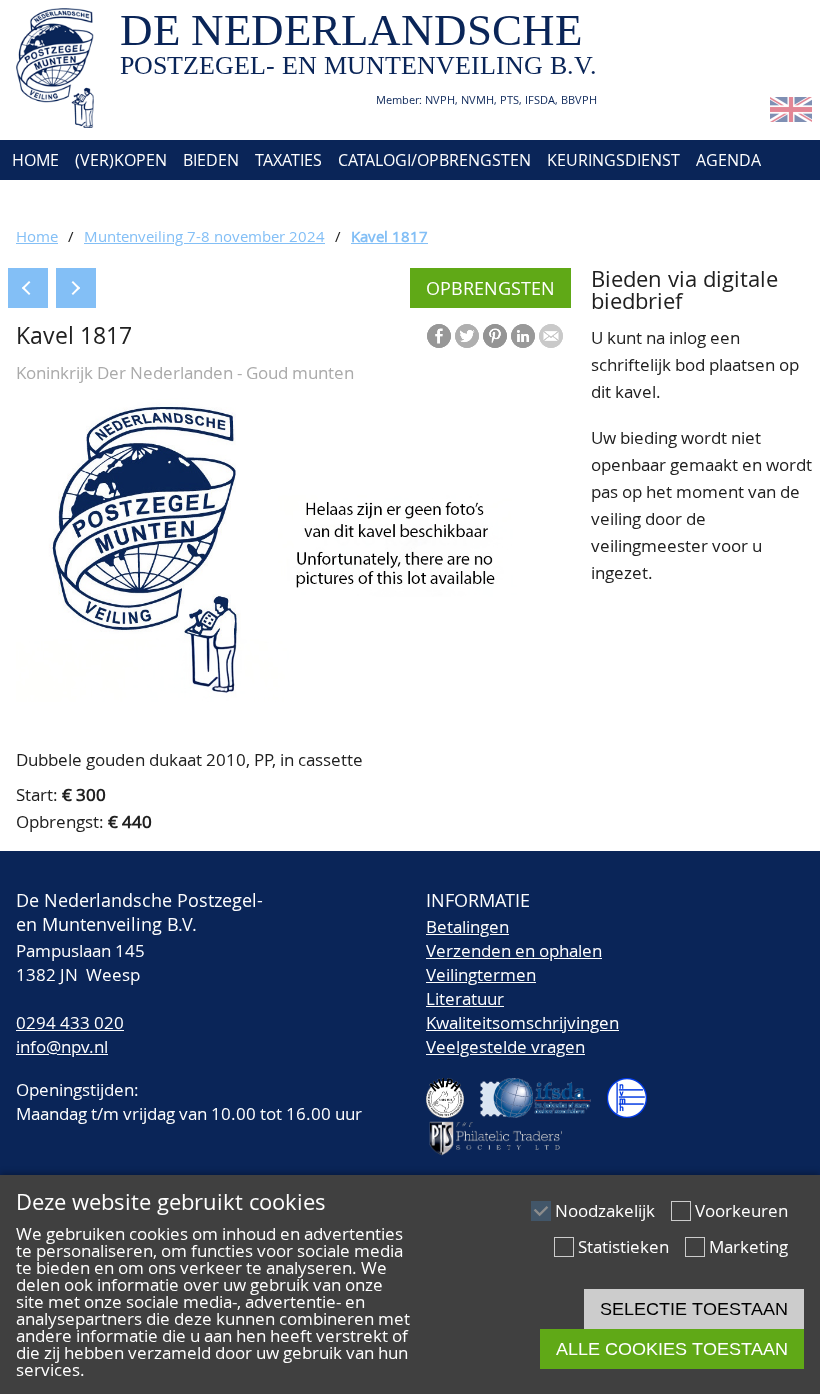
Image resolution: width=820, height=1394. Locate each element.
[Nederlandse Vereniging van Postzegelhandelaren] (453, 1089)
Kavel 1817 (389, 236)
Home (33, 160)
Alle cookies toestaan (672, 1349)
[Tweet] (467, 336)
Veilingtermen (481, 974)
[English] (791, 115)
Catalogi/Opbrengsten (434, 160)
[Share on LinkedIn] (523, 336)
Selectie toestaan (694, 1309)
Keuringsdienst (613, 160)
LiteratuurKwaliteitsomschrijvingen (522, 1010)
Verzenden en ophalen (514, 950)
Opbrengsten (490, 288)
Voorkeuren (741, 1210)
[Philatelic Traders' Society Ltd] (504, 1129)
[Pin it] (495, 336)
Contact (137, 200)
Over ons (47, 200)
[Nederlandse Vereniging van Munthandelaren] (635, 1089)
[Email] (551, 336)
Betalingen (467, 926)
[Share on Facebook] (439, 336)
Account (226, 200)
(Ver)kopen (121, 160)
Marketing (748, 1246)
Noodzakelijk (605, 1210)
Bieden (211, 160)
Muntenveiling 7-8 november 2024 (204, 236)
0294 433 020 (70, 1022)
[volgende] (76, 288)
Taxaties (288, 160)
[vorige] (28, 288)
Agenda (728, 160)
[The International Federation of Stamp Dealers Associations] (543, 1089)
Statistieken (623, 1246)
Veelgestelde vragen (505, 1046)
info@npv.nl (62, 1046)
